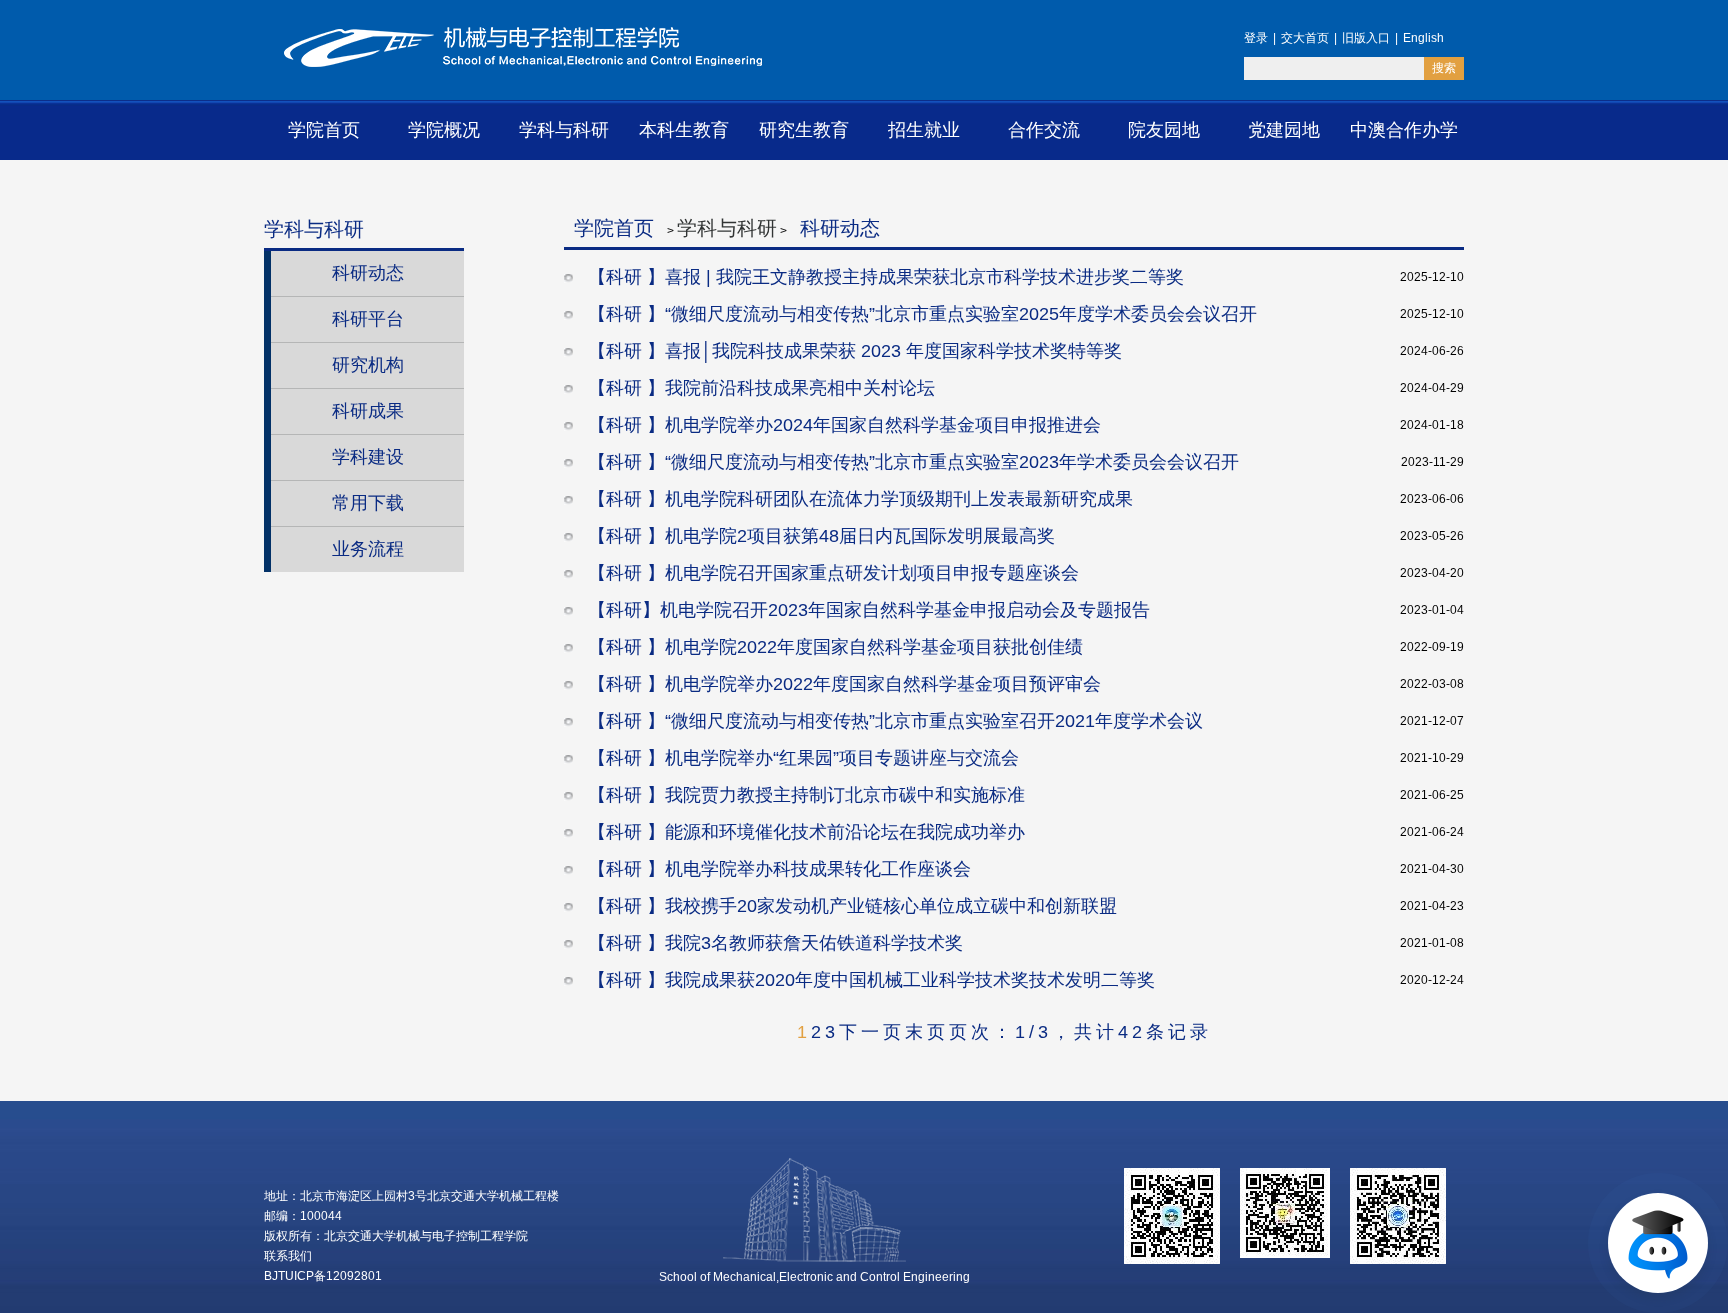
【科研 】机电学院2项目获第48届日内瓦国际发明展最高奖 (819, 536)
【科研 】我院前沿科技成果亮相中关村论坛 (759, 388)
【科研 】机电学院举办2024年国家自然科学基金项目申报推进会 (842, 425)
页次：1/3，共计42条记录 (1080, 1032)
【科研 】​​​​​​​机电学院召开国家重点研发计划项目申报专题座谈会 (831, 573)
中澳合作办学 (1404, 130)
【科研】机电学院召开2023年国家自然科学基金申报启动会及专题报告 (866, 610)
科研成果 (368, 411)
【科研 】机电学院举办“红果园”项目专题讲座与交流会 (801, 758)
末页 (927, 1032)
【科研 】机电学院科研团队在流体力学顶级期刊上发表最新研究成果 (858, 499)
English (1423, 38)
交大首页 (1305, 38)
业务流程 (368, 549)
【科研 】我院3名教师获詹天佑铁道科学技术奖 (773, 943)
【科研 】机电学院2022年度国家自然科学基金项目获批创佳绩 (833, 647)
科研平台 (368, 319)
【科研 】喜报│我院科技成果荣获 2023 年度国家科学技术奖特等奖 (852, 351)
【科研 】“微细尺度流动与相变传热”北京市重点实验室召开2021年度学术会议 (893, 721)
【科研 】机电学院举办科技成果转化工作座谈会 (777, 869)
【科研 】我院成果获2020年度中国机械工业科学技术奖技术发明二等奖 (869, 980)
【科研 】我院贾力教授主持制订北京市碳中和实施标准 (804, 795)
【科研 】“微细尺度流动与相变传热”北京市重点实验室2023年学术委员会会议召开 (911, 462)
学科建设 (368, 457)
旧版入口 (1366, 38)
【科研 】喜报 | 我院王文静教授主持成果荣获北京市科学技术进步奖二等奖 (883, 277)
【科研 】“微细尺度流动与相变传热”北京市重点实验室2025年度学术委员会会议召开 (920, 314)
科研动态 (368, 273)
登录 (1256, 38)
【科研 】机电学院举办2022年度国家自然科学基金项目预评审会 (842, 684)
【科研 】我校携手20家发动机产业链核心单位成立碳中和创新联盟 (850, 906)
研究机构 (368, 365)
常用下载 (368, 503)
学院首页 (324, 130)
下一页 (872, 1032)
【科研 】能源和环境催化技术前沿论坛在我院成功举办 (804, 832)
